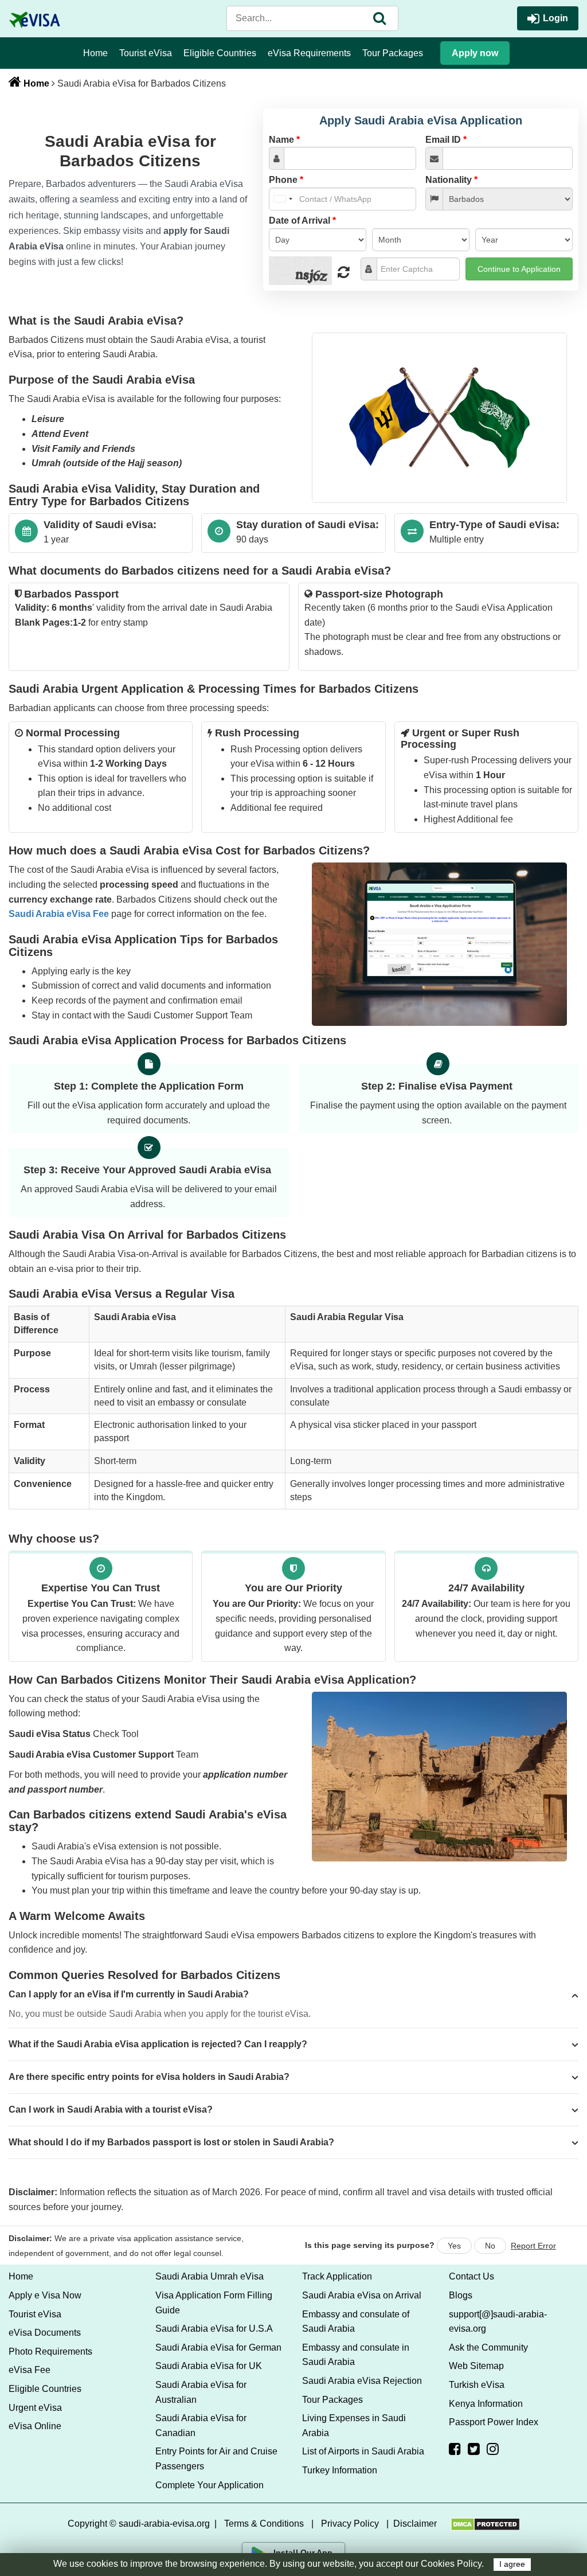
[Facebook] (455, 2449)
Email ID (446, 140)
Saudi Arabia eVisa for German (218, 2347)
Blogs (461, 2295)
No (490, 2246)
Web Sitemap (476, 2366)
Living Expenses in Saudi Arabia (354, 2425)
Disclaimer (415, 2524)
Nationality (451, 180)
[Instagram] (493, 2449)
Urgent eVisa (35, 2408)
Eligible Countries (220, 53)
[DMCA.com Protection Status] (485, 2524)
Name (284, 140)
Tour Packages (393, 53)
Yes (454, 2246)
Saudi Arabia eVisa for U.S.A (214, 2329)
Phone (286, 180)
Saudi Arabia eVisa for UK (209, 2366)
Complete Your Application (210, 2485)
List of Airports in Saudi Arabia (363, 2451)
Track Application (337, 2276)
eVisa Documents (45, 2333)
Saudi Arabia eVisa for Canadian (201, 2425)
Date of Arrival (302, 220)
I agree (512, 2564)
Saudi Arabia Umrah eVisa (210, 2276)
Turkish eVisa (477, 2385)
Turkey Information (340, 2470)
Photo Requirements (50, 2351)
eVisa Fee (30, 2370)
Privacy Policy (350, 2524)
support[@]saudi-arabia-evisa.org (498, 2322)
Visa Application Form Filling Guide (214, 2303)
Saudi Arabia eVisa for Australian (201, 2392)
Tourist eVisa (146, 53)
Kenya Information (486, 2404)
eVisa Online (35, 2426)
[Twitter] (474, 2449)
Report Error (533, 2246)
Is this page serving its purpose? (370, 2245)
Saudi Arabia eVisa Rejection (362, 2381)
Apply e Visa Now (45, 2295)
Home (95, 53)
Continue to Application (519, 269)
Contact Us (471, 2276)
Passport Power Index (494, 2422)
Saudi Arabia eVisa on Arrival (362, 2295)
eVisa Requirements (309, 53)
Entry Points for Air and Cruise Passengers (216, 2459)
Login (555, 18)
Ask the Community (488, 2347)
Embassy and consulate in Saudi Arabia (356, 2355)
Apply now (475, 53)
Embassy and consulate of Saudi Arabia (356, 2322)
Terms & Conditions (264, 2524)
